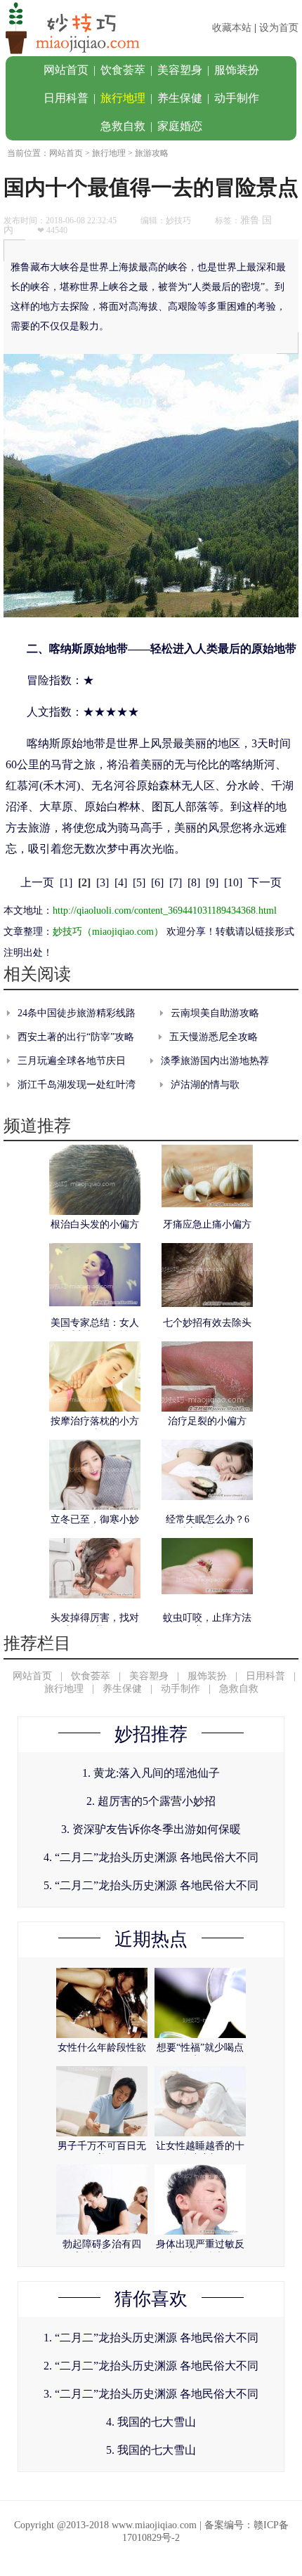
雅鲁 (250, 220)
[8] (194, 882)
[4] (121, 882)
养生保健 (180, 98)
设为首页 (279, 28)
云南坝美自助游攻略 (215, 1013)
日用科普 (66, 98)
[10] (233, 882)
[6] (157, 882)
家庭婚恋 (180, 126)
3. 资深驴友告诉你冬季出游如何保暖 (151, 1829)
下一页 (265, 882)
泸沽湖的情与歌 (205, 1085)
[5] (139, 882)
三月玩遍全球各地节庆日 (72, 1061)
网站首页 (66, 70)
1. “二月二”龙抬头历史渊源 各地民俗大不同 (151, 2338)
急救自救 (123, 126)
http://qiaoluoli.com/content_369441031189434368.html (165, 911)
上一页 (37, 882)
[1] (66, 882)
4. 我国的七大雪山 (151, 2422)
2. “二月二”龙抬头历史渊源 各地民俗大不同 (151, 2366)
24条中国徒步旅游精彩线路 (77, 1013)
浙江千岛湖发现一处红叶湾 (77, 1085)
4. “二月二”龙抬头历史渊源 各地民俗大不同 (151, 1857)
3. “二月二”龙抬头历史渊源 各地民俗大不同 (151, 2394)
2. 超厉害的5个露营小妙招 (151, 1801)
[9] (212, 882)
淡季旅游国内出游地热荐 (215, 1061)
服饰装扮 (237, 70)
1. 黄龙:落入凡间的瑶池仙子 (151, 1773)
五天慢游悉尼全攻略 (214, 1037)
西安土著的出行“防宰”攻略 (76, 1037)
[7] (176, 882)
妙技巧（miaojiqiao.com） (108, 932)
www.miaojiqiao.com (154, 2525)
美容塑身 (180, 70)
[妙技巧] (70, 53)
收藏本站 (232, 28)
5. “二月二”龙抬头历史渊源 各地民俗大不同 (151, 1885)
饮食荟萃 (123, 70)
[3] (103, 882)
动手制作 (237, 98)
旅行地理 (123, 98)
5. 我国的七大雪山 (151, 2450)
